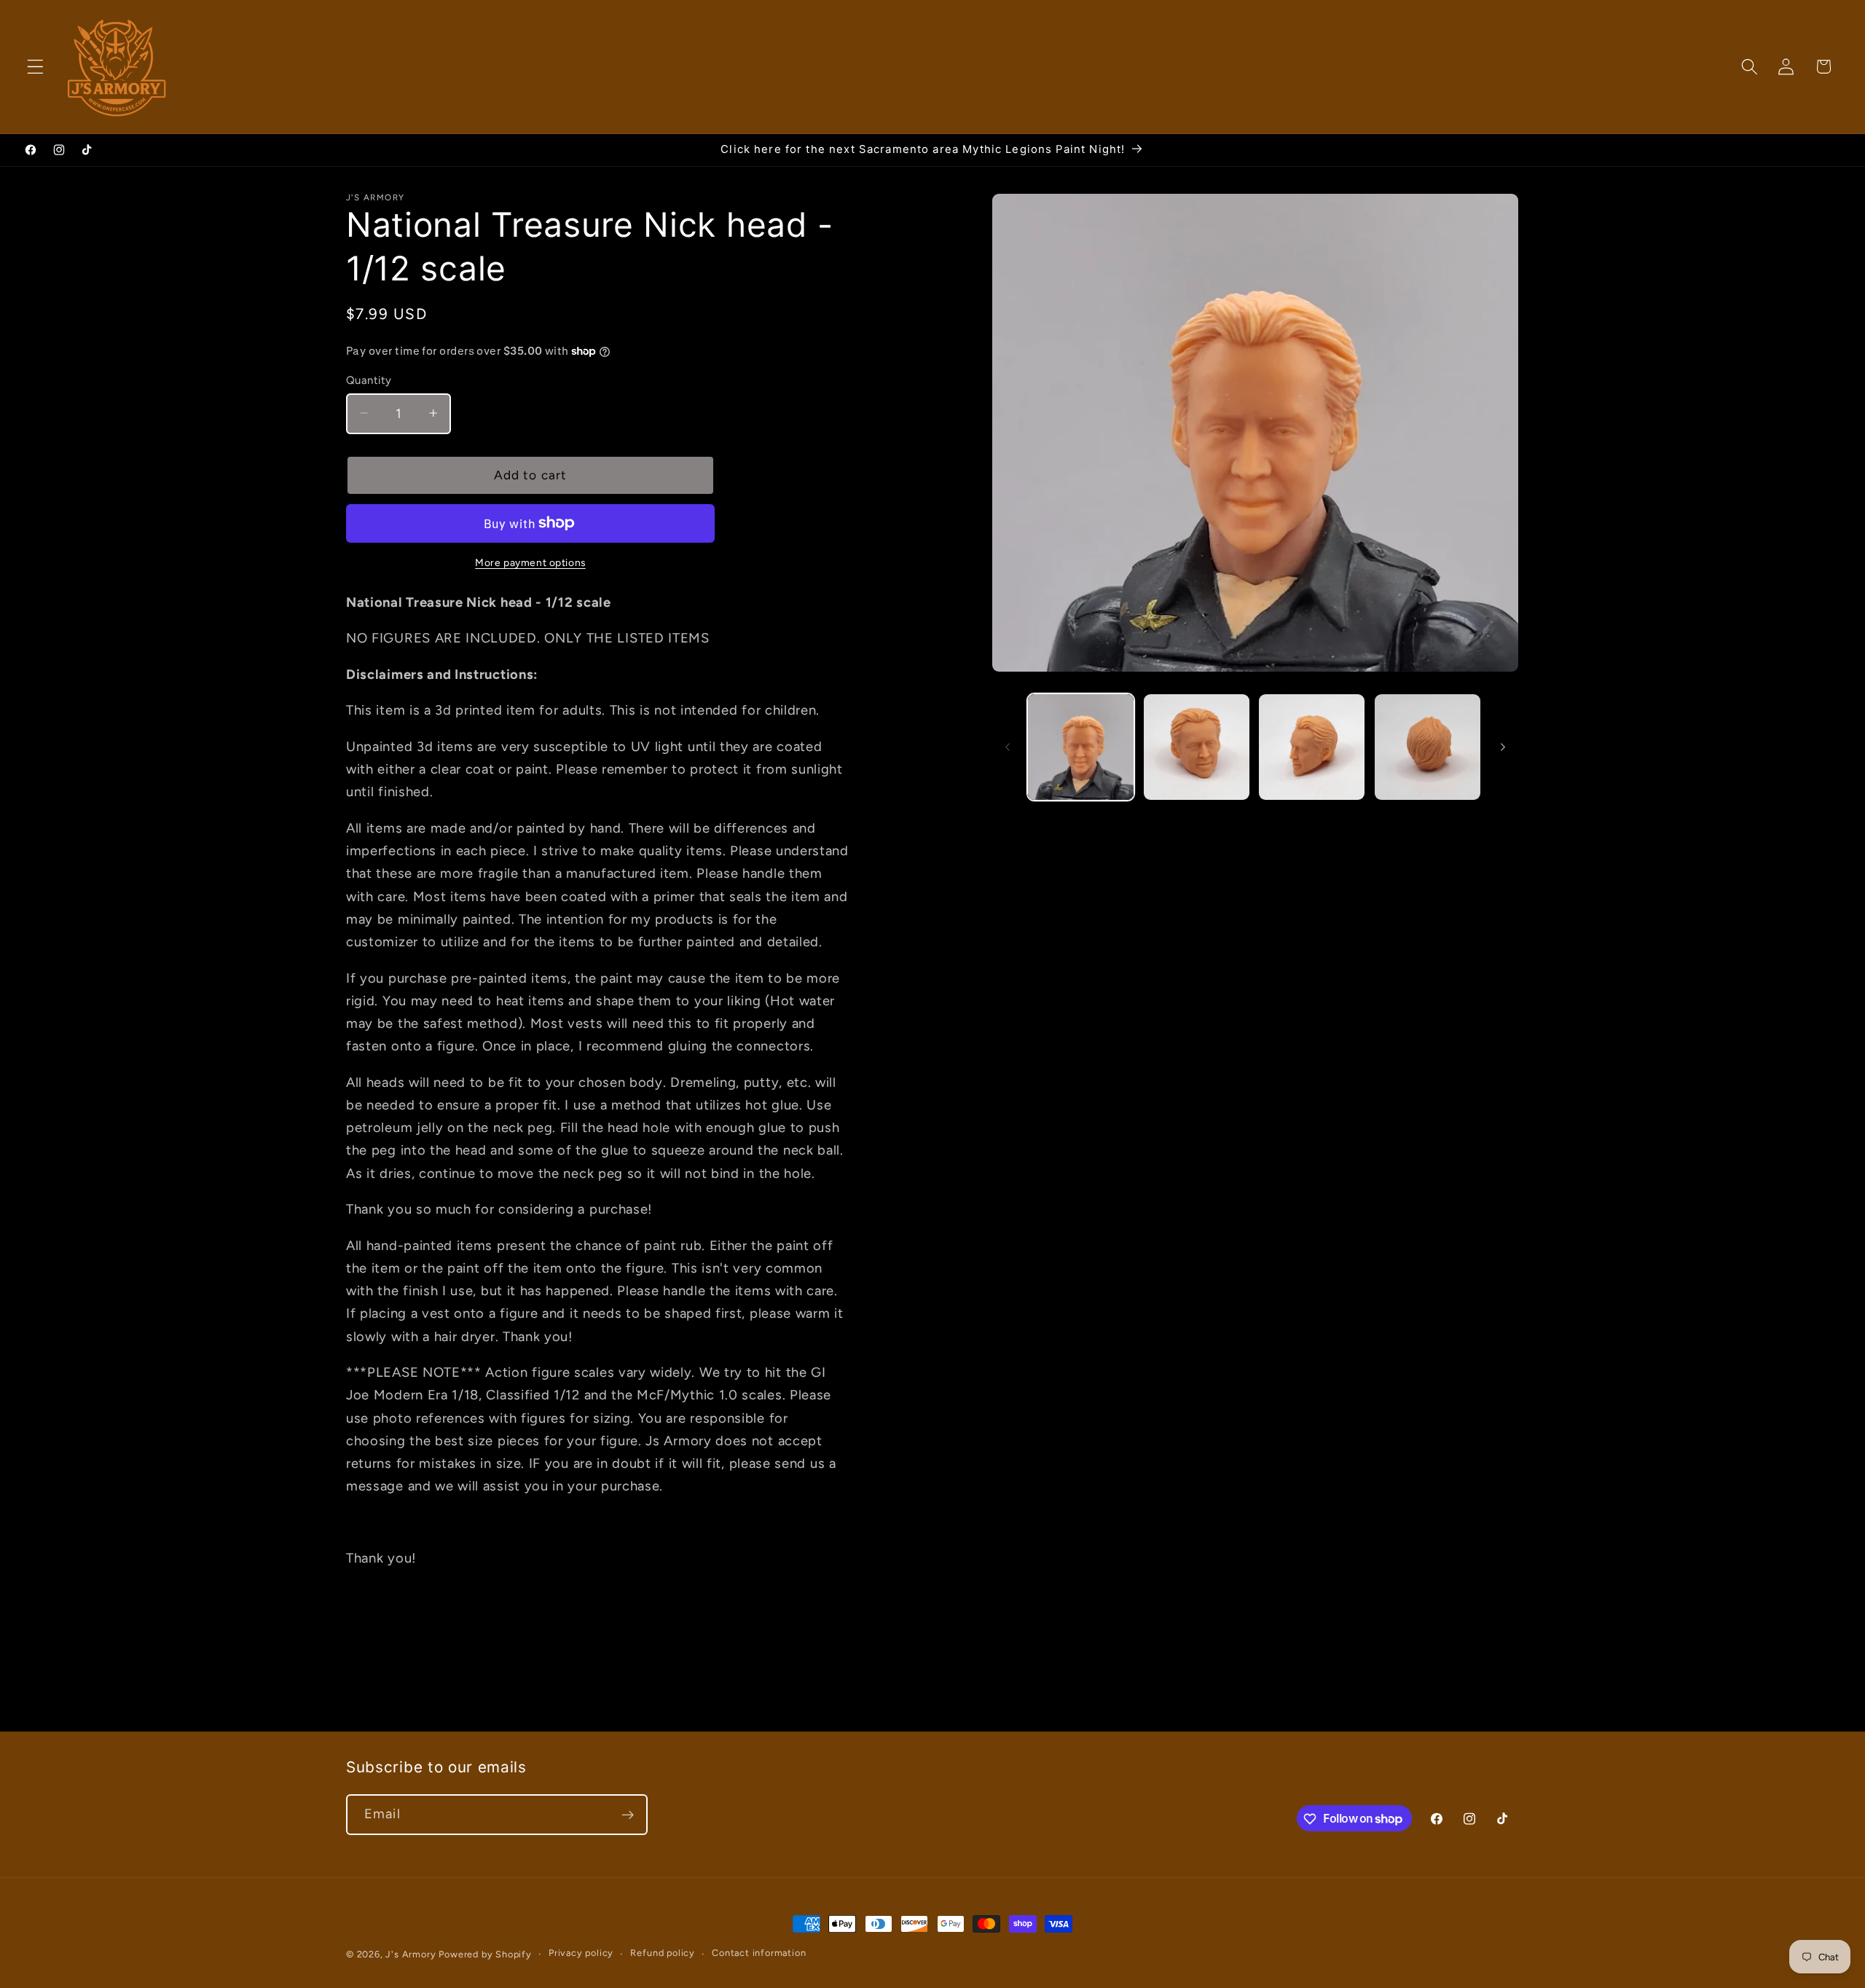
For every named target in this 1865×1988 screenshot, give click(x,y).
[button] (35, 67)
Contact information (759, 1953)
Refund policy (662, 1953)
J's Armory (411, 1954)
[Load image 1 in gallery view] (1081, 747)
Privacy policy (581, 1953)
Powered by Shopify (485, 1954)
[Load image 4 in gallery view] (1428, 747)
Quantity (369, 380)
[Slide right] (1503, 747)
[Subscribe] (628, 1815)
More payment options (530, 562)
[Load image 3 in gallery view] (1312, 747)
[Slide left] (1008, 747)
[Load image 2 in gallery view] (1197, 747)
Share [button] (377, 1645)
